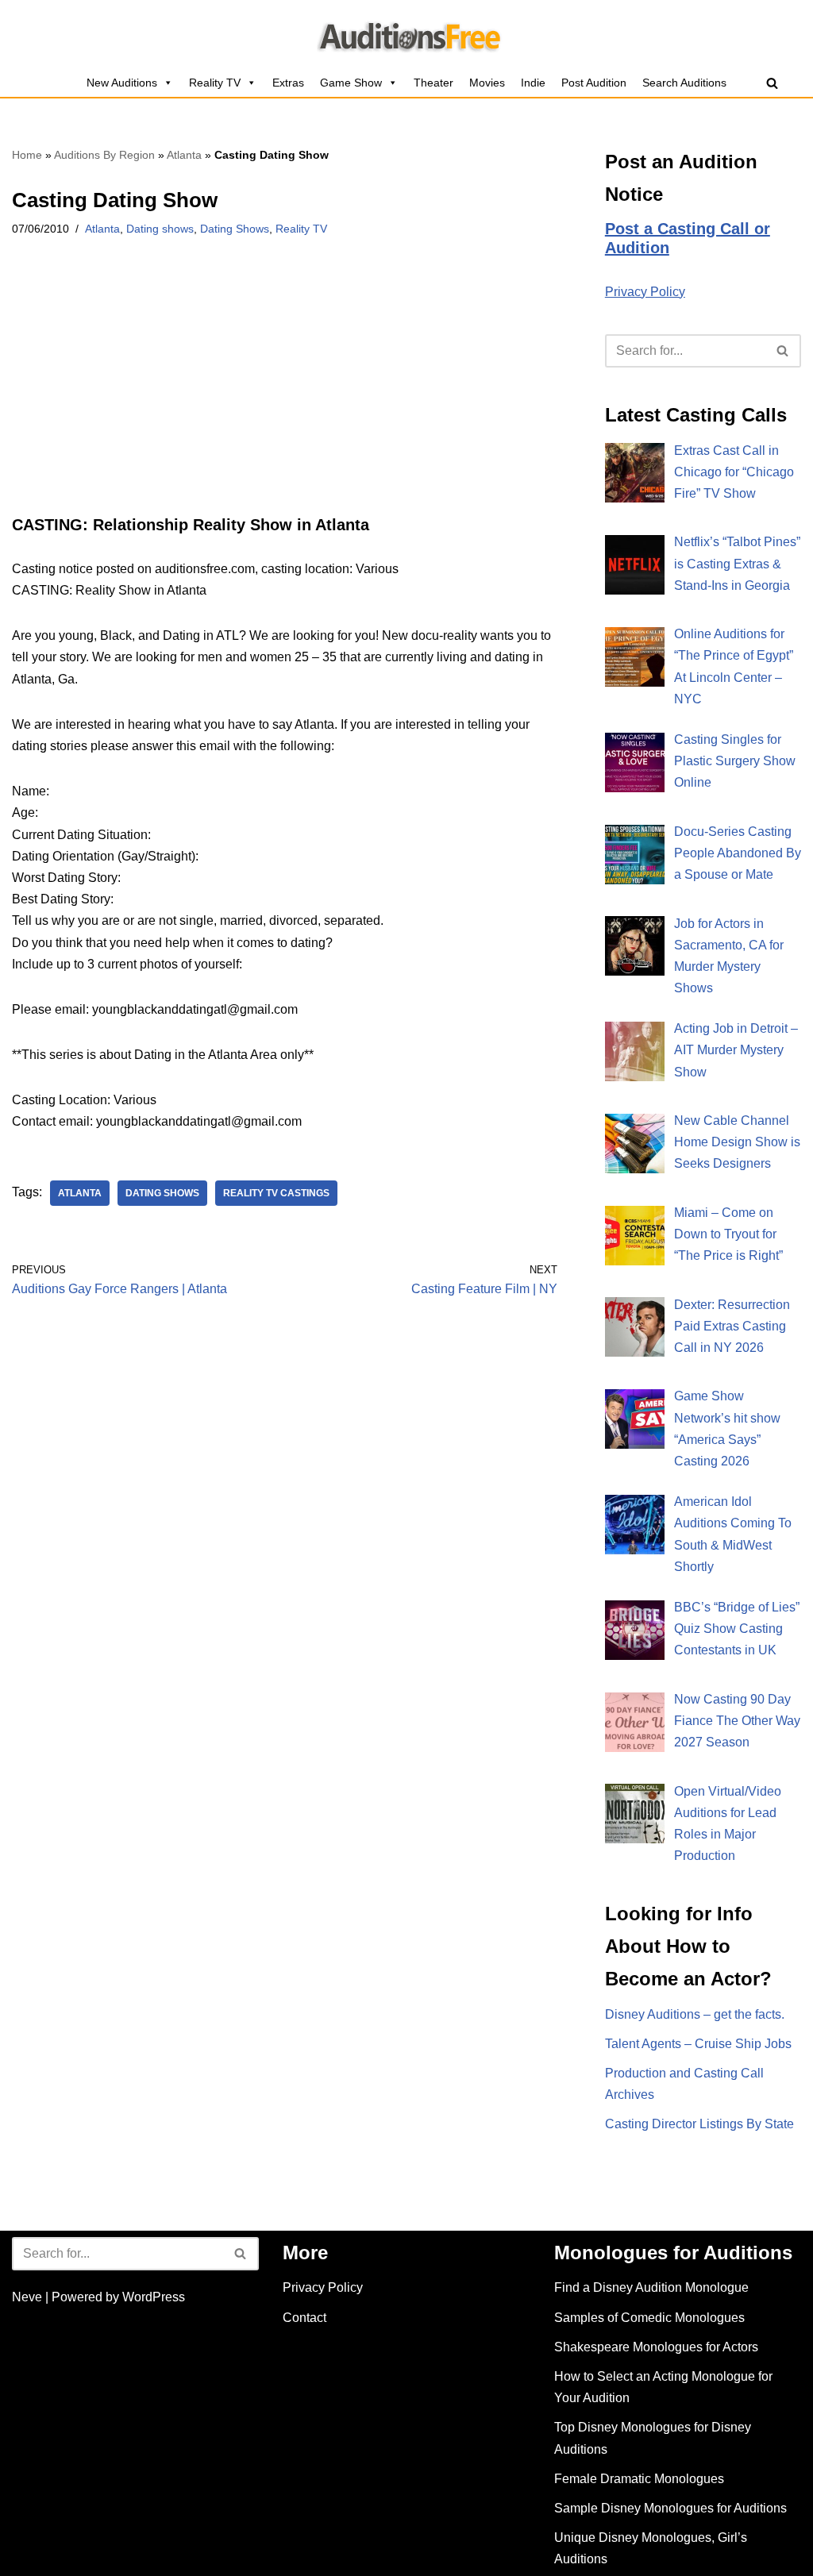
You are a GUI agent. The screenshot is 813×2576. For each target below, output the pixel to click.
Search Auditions (684, 83)
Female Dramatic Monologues (639, 2479)
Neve (27, 2297)
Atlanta (184, 155)
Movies (487, 83)
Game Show (351, 83)
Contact (304, 2318)
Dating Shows (235, 229)
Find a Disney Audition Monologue (651, 2287)
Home (27, 155)
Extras (288, 83)
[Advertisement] (285, 398)
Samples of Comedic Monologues (649, 2318)
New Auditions (122, 83)
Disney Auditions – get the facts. (695, 2014)
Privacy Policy (645, 292)
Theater (433, 83)
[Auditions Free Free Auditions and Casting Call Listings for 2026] (407, 34)
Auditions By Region (104, 155)
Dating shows (160, 229)
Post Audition (594, 83)
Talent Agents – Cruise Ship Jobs (698, 2044)
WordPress (154, 2297)
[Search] (772, 83)
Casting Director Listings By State (699, 2124)
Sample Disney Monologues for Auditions (670, 2508)
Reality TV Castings (276, 1193)
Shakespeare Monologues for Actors (656, 2347)
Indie (533, 83)
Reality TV (215, 83)
